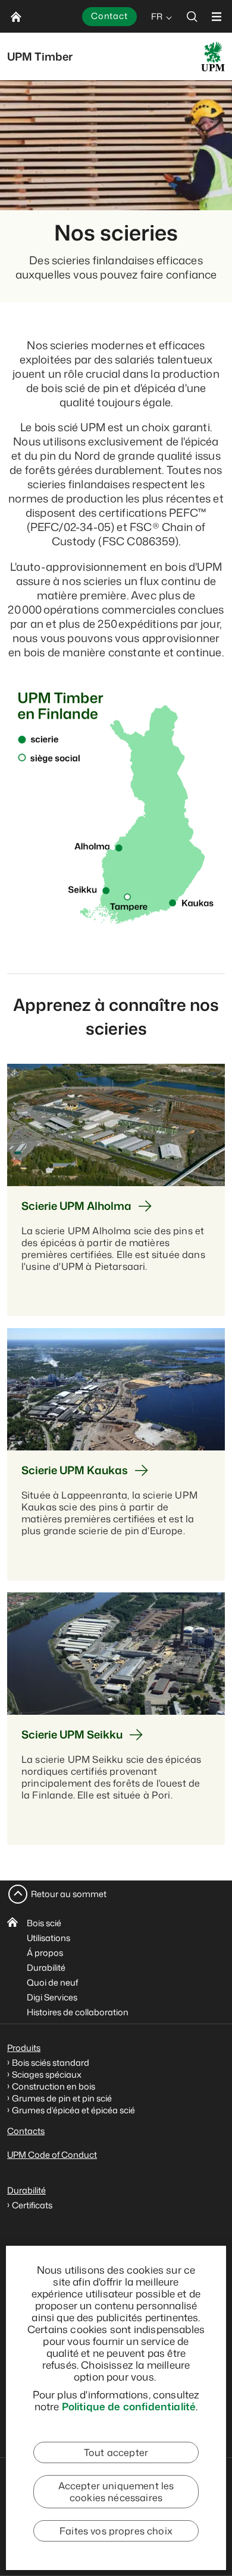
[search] (192, 16)
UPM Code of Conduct (52, 2155)
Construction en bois (54, 2086)
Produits (24, 2048)
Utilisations (48, 1938)
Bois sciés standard (51, 2063)
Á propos (45, 1953)
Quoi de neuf (52, 1982)
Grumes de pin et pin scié (62, 2098)
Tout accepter (116, 2452)
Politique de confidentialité (129, 2406)
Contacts (26, 2131)
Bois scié (44, 1923)
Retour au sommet (69, 1894)
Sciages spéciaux (47, 2074)
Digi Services (52, 1997)
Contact (109, 16)
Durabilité (46, 1967)
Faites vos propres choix (116, 2531)
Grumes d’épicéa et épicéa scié (73, 2110)
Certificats (32, 2205)
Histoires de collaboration (78, 2012)
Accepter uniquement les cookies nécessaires (116, 2492)
